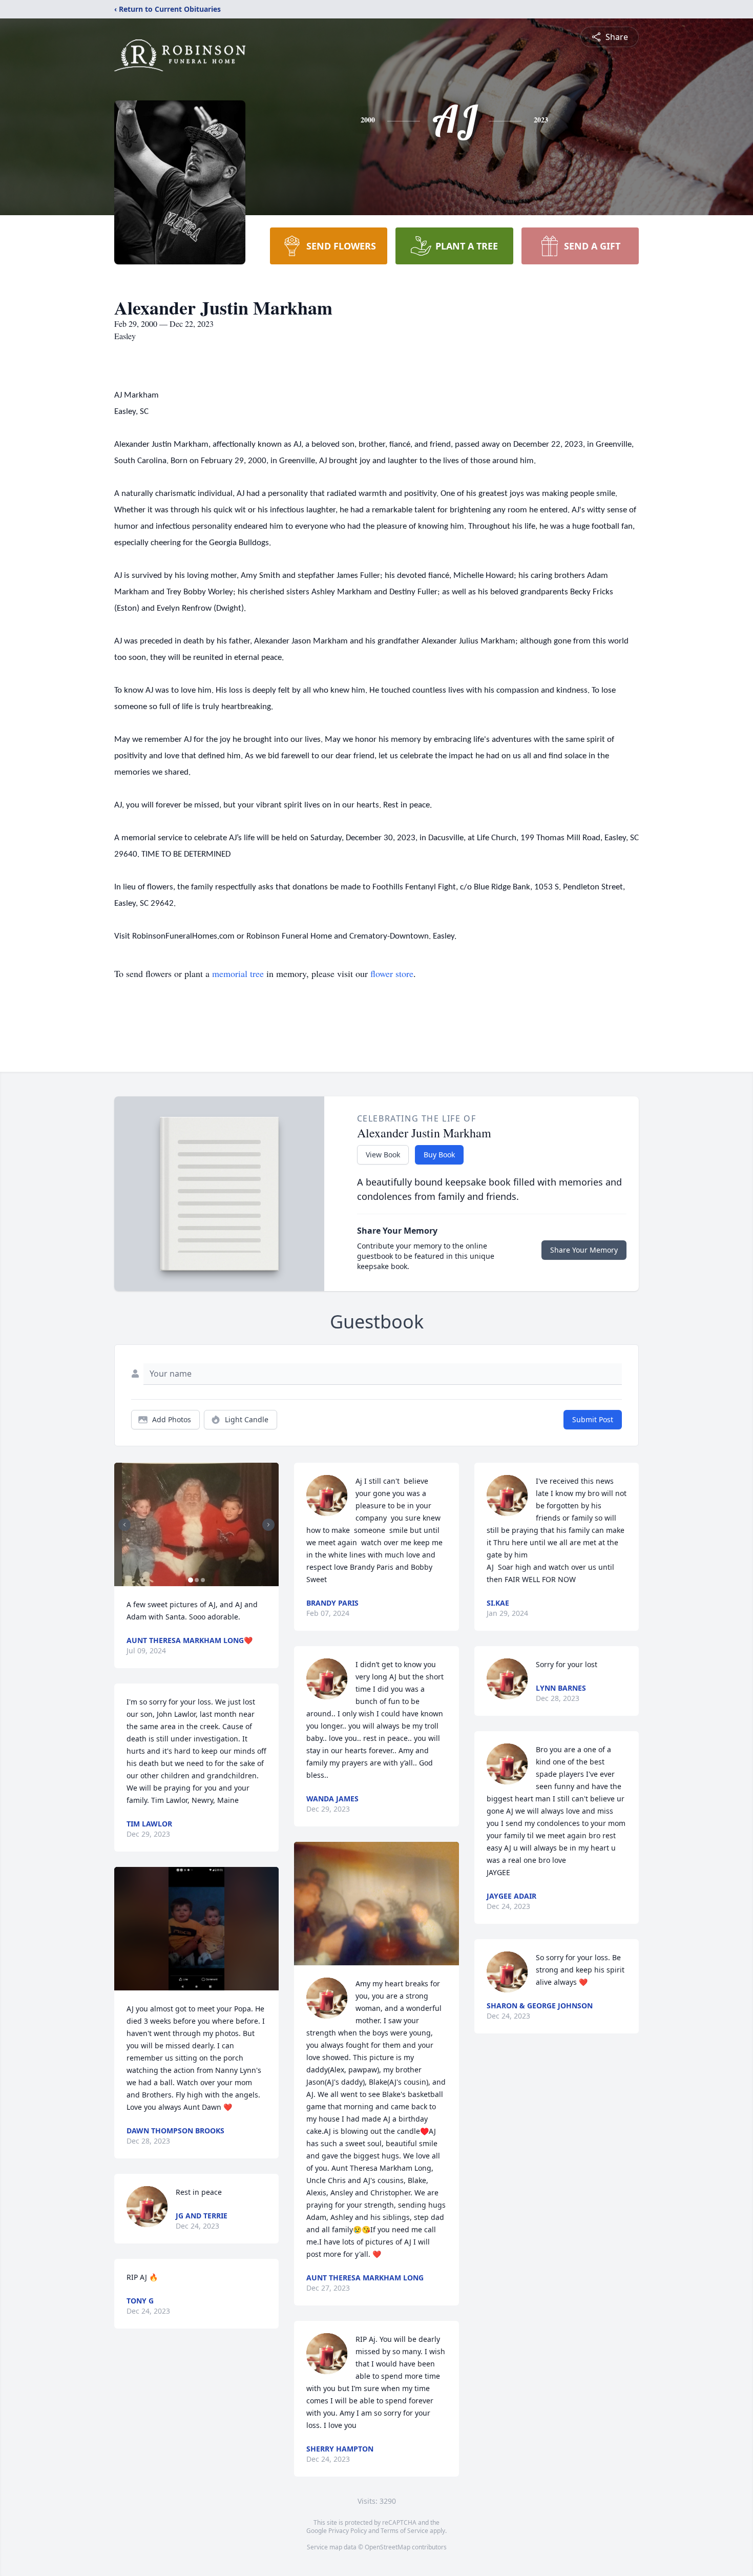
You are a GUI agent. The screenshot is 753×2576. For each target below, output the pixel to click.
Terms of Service (404, 2531)
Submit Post (593, 1419)
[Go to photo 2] (197, 1580)
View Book (383, 1155)
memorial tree (238, 973)
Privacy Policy (348, 2531)
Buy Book (439, 1155)
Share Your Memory (584, 1250)
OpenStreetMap (388, 2547)
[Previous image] (124, 1525)
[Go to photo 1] (191, 1580)
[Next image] (268, 1525)
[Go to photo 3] (203, 1580)
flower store (392, 973)
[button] (197, 1524)
